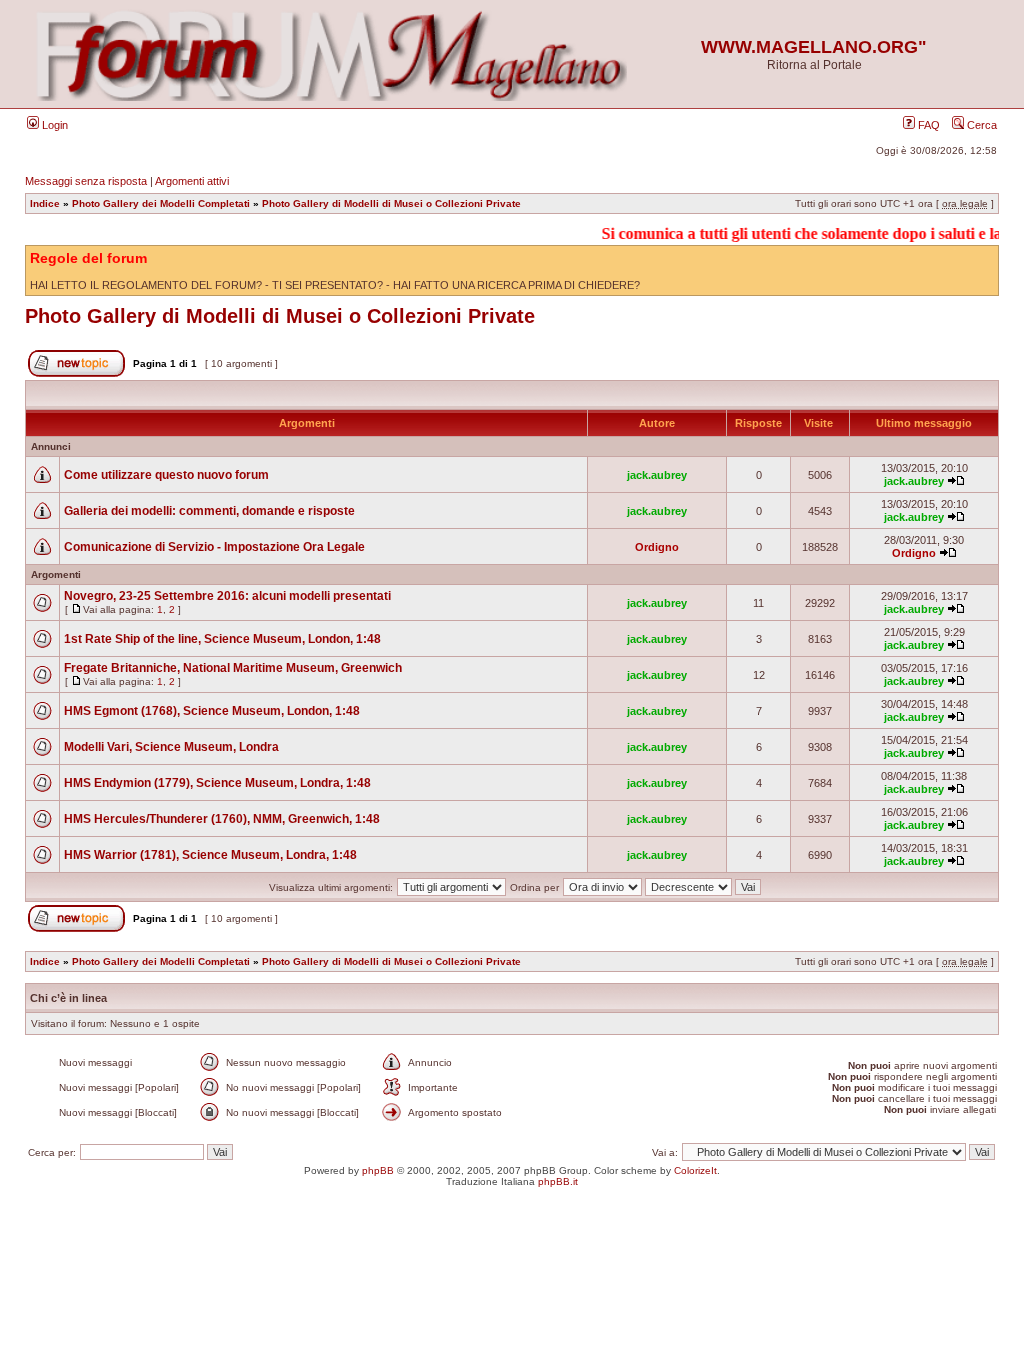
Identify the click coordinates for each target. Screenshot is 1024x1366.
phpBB (378, 1170)
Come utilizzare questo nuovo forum (166, 475)
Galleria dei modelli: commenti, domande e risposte (209, 511)
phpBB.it (558, 1181)
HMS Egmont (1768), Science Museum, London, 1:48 (212, 711)
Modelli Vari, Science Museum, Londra (171, 747)
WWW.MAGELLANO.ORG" (814, 47)
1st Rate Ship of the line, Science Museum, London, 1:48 (222, 639)
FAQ (927, 125)
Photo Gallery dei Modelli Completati (161, 203)
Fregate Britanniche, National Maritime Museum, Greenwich (233, 668)
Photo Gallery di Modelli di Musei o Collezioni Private (391, 203)
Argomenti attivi (192, 181)
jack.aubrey (657, 475)
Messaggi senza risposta (86, 181)
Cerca (980, 125)
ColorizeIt (695, 1170)
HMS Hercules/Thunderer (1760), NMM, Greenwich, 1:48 (222, 819)
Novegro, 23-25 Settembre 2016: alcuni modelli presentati (227, 596)
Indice (45, 203)
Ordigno (657, 547)
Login (53, 125)
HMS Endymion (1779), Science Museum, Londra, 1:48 (217, 783)
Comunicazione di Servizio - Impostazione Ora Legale (214, 547)
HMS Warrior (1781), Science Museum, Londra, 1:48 (210, 855)
